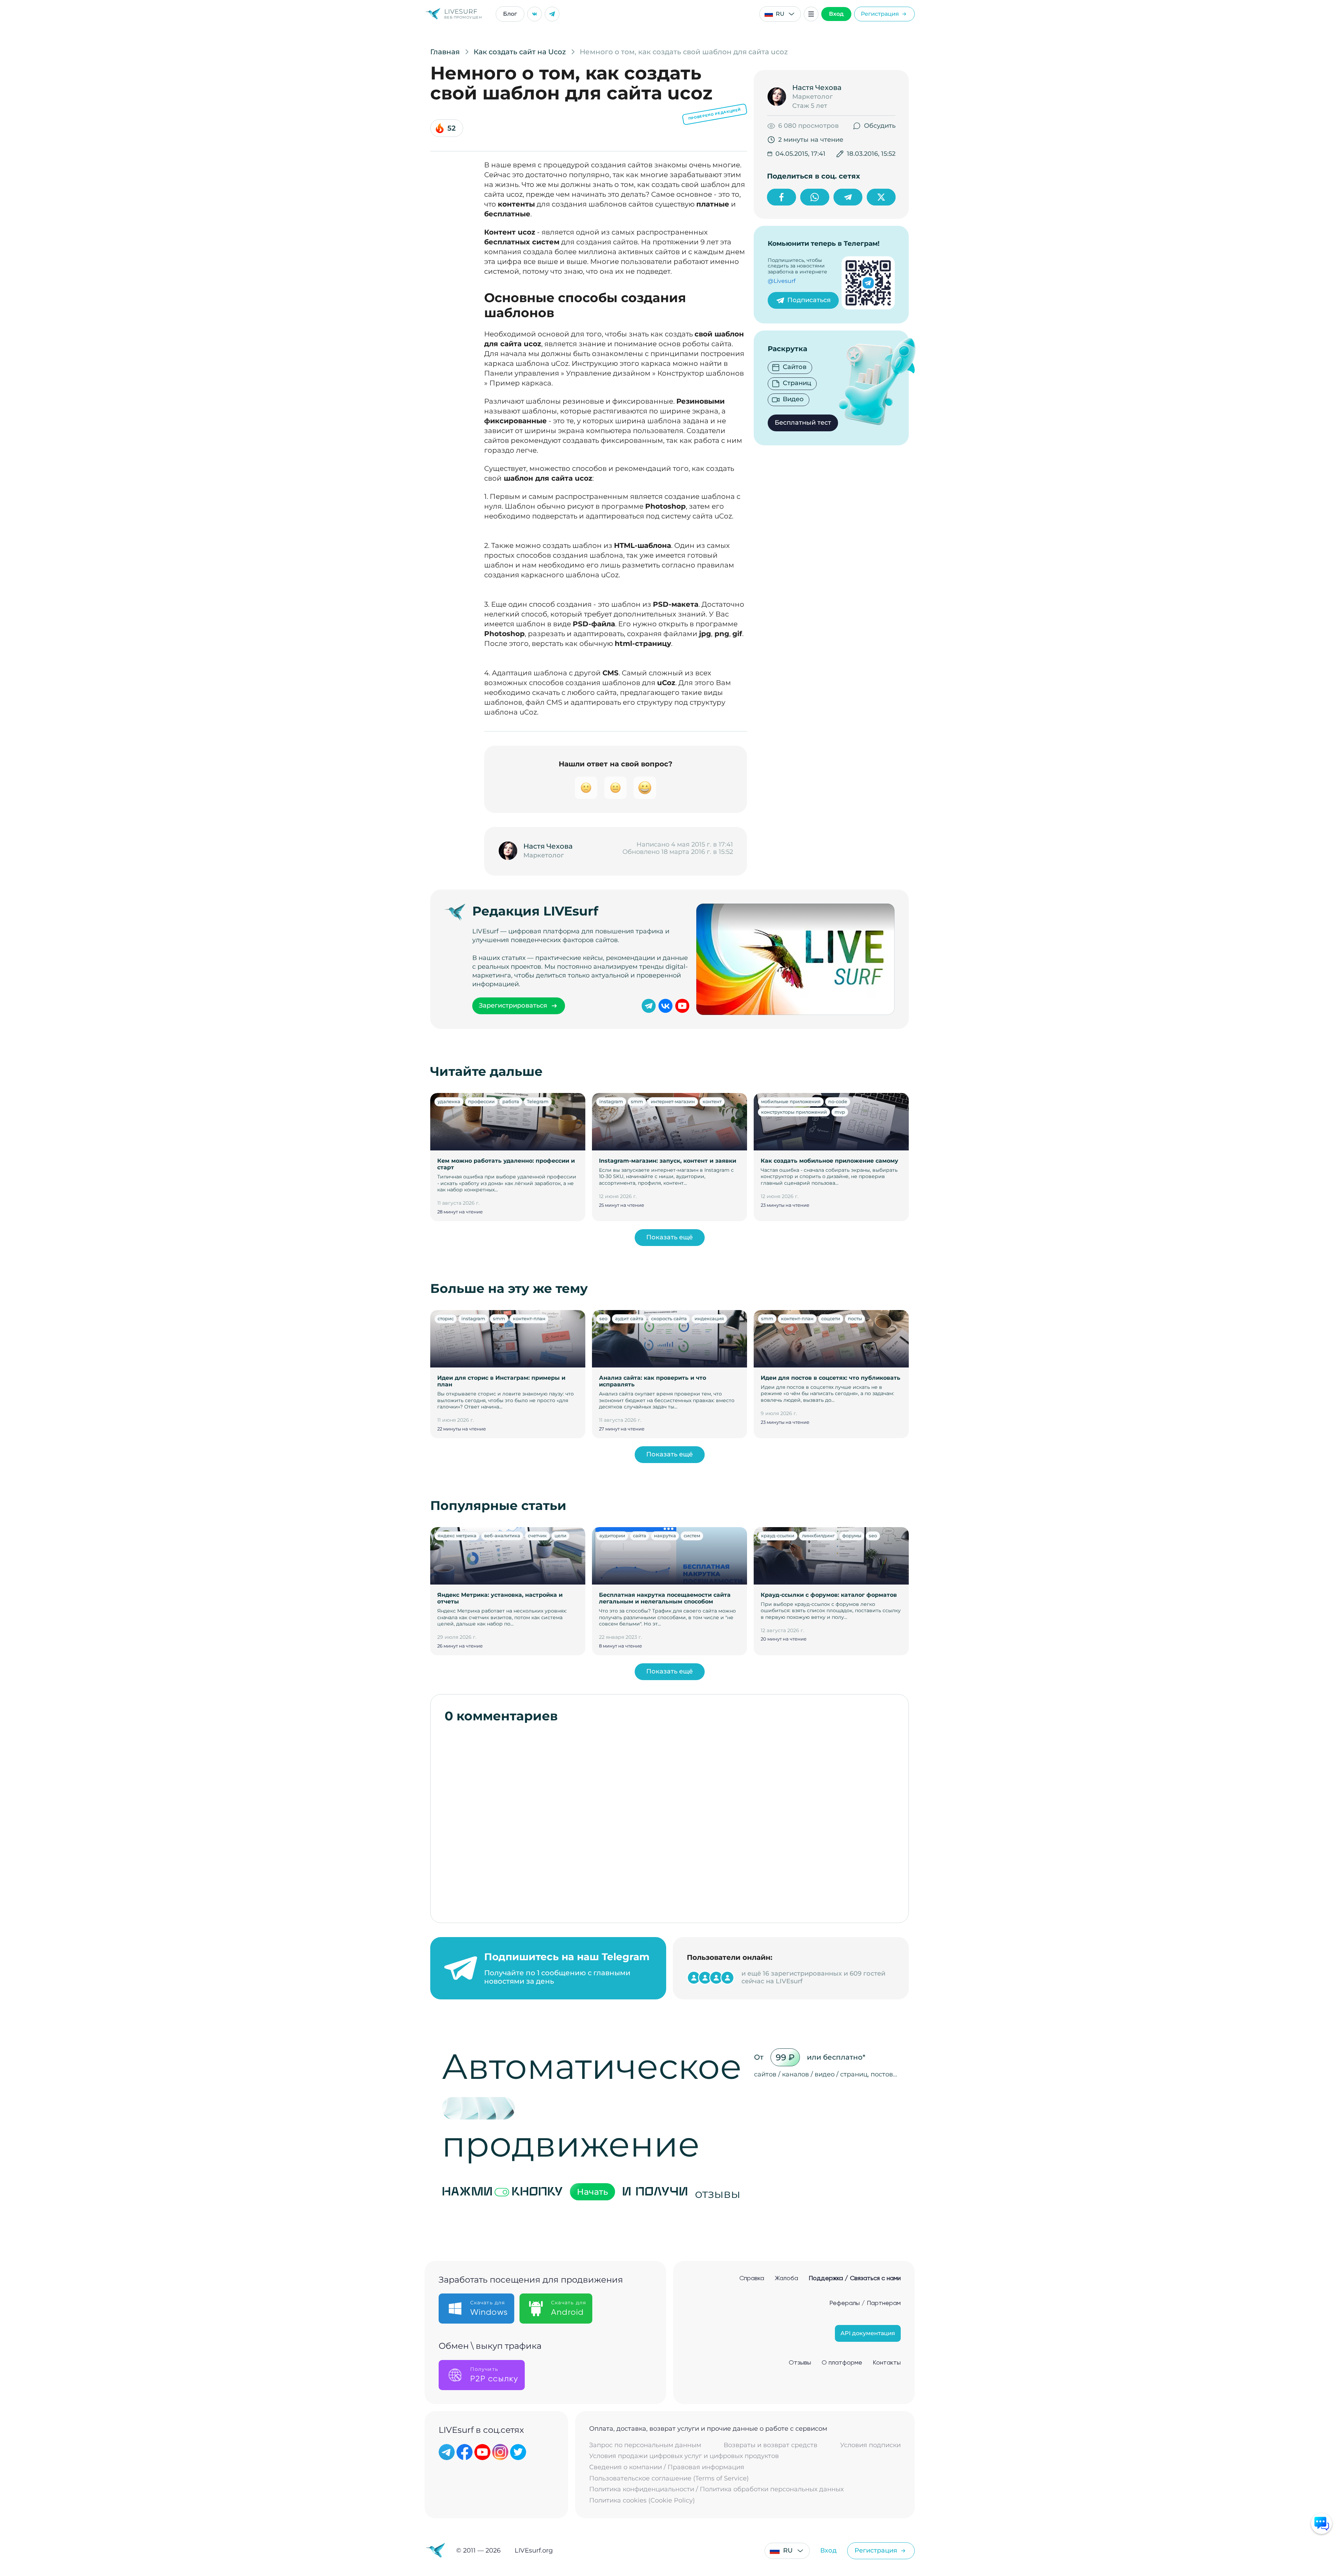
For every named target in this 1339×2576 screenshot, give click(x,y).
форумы (852, 1536)
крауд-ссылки (778, 1536)
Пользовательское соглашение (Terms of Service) (669, 2478)
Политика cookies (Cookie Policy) (642, 2501)
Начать (592, 2192)
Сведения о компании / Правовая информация (667, 2467)
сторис (446, 1318)
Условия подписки (870, 2445)
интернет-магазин (673, 1101)
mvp (840, 1112)
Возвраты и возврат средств (770, 2445)
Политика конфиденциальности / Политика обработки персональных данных (716, 2489)
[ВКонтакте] (535, 14)
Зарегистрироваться (513, 1005)
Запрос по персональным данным (645, 2445)
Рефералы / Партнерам (865, 2303)
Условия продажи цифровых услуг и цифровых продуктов (684, 2456)
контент (712, 1101)
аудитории (612, 1536)
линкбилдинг (818, 1536)
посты (855, 1318)
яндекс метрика (457, 1536)
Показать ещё (669, 1237)
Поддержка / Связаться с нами (855, 2278)
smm (637, 1101)
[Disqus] (670, 1819)
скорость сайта (669, 1318)
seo (603, 1318)
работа (511, 1101)
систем (692, 1536)
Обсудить (880, 126)
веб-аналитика (502, 1536)
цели (560, 1536)
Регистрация (880, 14)
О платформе (842, 2363)
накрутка (665, 1536)
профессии (481, 1101)
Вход (836, 14)
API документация (868, 2333)
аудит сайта (629, 1318)
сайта (640, 1536)
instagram (611, 1101)
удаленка (449, 1101)
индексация (709, 1318)
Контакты (887, 2363)
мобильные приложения (791, 1101)
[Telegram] (552, 14)
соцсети (831, 1318)
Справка (752, 2278)
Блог (510, 14)
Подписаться (809, 300)
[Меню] (811, 14)
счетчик (537, 1536)
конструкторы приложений (794, 1112)
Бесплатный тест (803, 423)
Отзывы (800, 2363)
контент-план (529, 1318)
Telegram (538, 1101)
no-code (838, 1101)
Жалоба (786, 2278)
